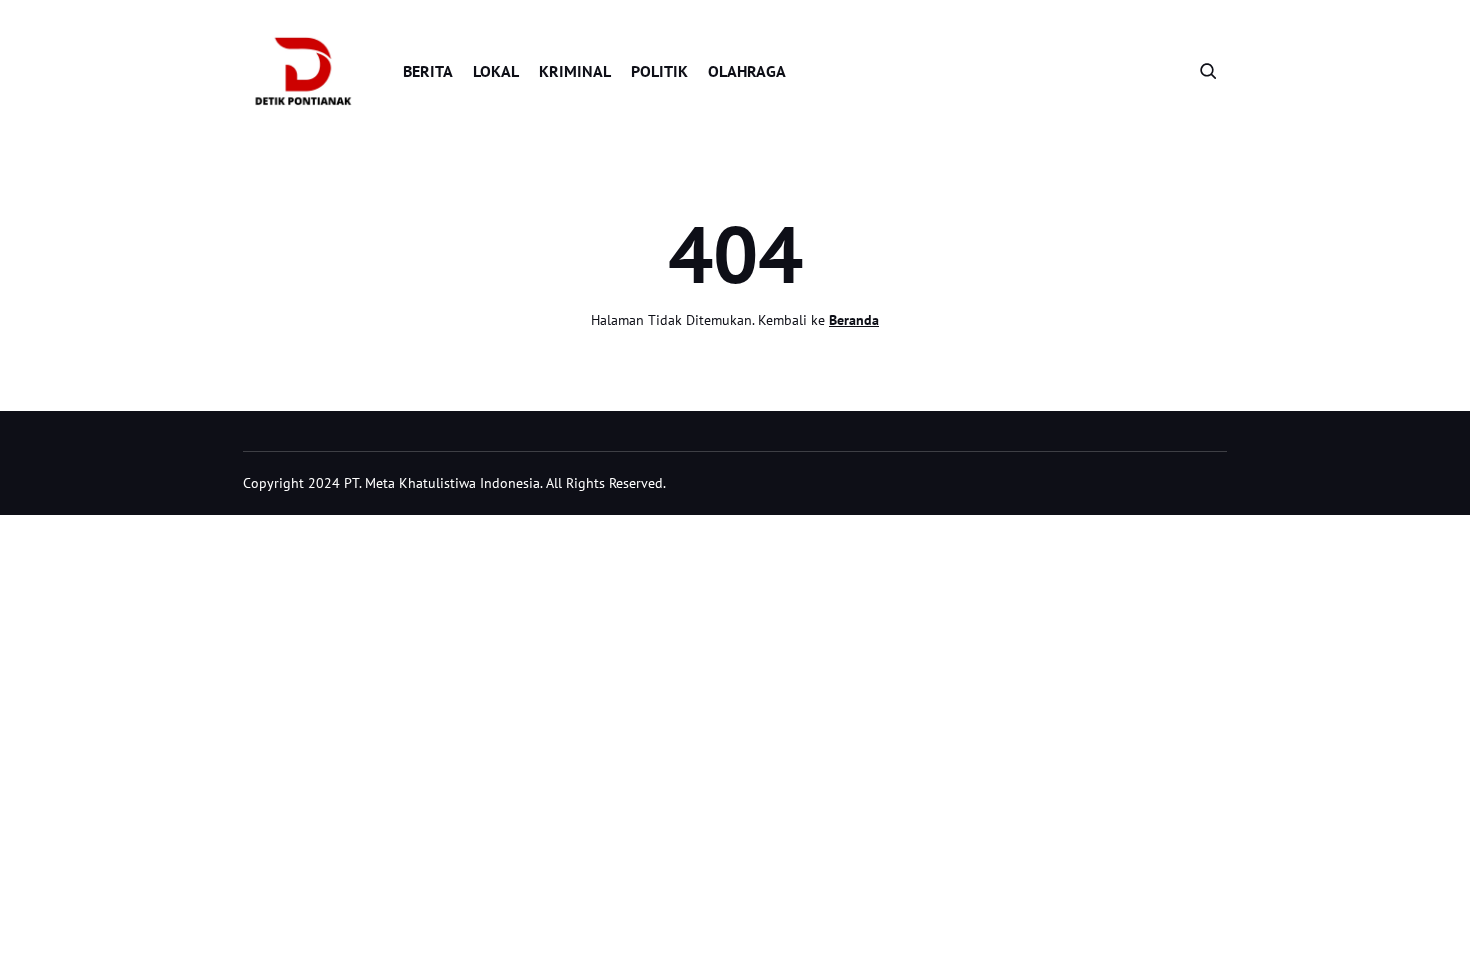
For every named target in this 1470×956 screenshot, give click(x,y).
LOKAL (496, 71)
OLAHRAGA (747, 71)
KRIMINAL (575, 71)
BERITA (428, 71)
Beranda (854, 320)
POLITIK (659, 71)
